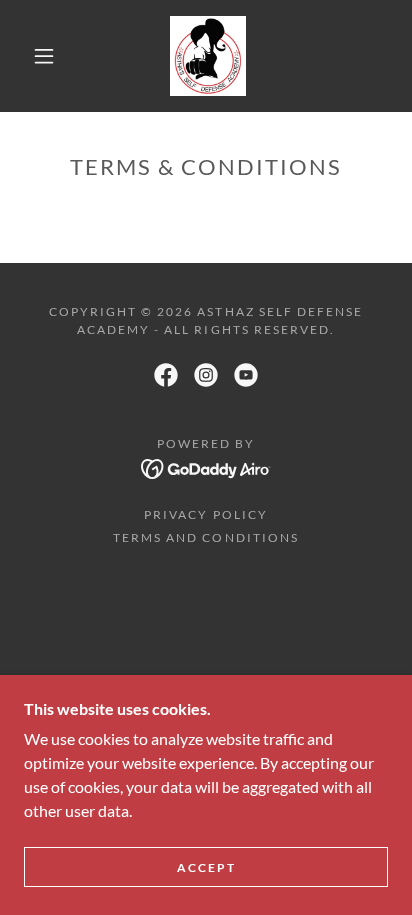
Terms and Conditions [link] (205, 537)
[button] (44, 56)
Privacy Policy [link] (205, 514)
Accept (206, 867)
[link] (208, 56)
